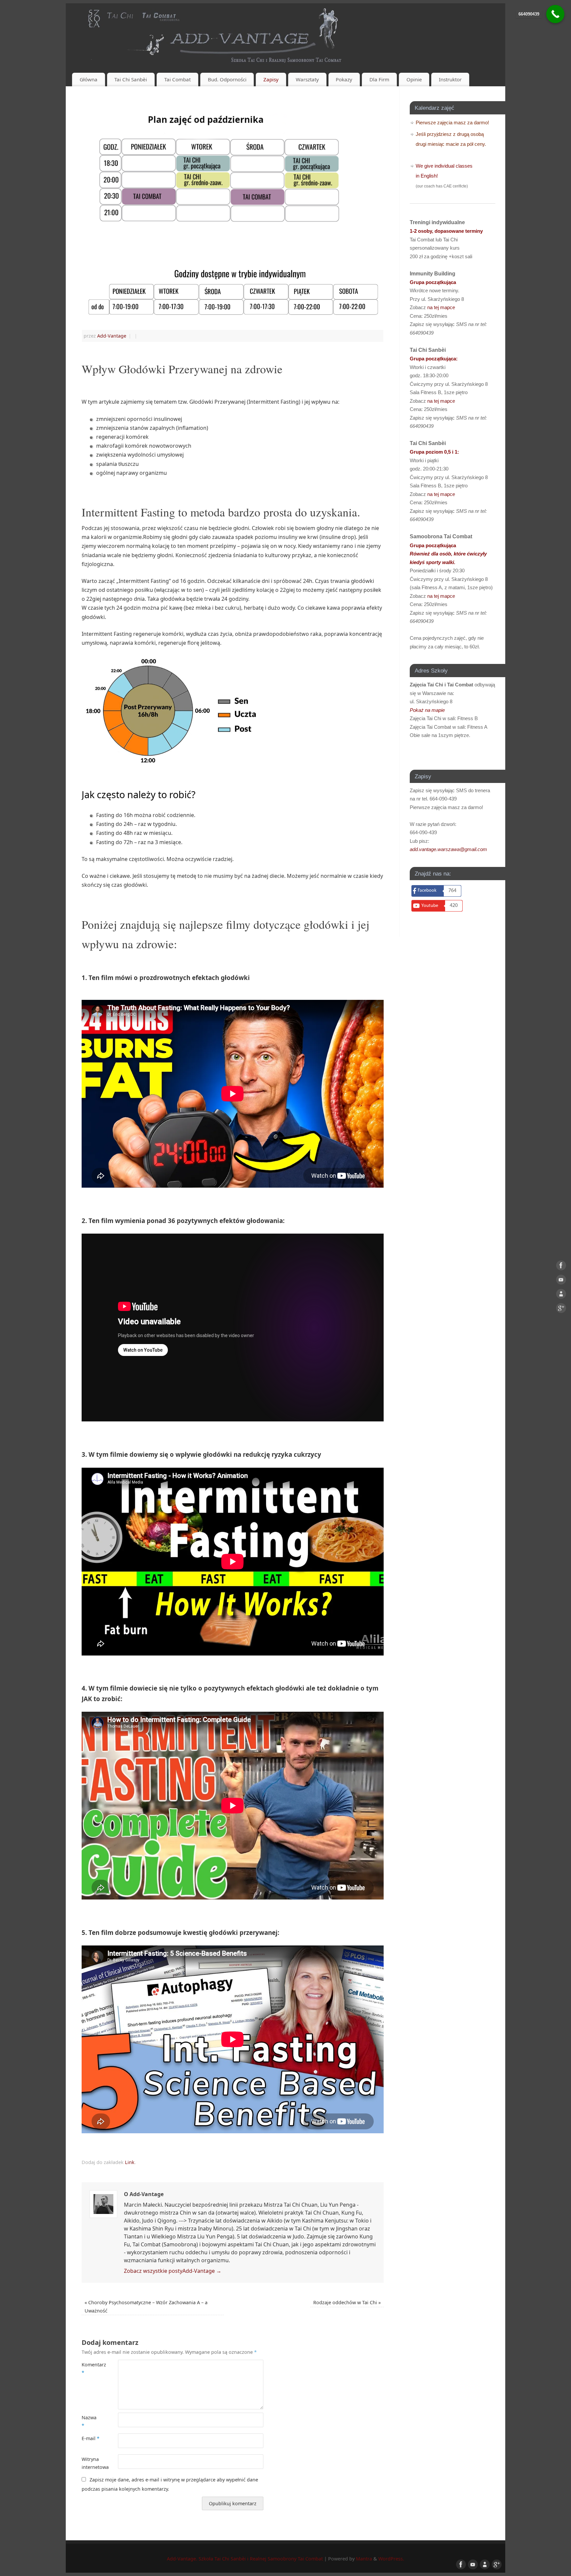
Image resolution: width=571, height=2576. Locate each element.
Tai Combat (177, 79)
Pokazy (344, 79)
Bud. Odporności (227, 79)
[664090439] (555, 14)
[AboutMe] (561, 1295)
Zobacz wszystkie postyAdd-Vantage (173, 2271)
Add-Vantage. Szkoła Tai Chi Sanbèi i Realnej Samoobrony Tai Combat (245, 2559)
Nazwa (89, 2421)
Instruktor (450, 79)
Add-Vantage (112, 336)
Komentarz (91, 2369)
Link (130, 2162)
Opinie (414, 79)
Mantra (364, 2559)
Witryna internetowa (91, 2463)
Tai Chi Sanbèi (131, 79)
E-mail (91, 2438)
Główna (89, 79)
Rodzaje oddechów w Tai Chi (347, 2302)
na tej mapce (441, 307)
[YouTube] (561, 1281)
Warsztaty (307, 79)
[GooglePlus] (561, 1309)
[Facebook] (561, 1267)
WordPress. (391, 2559)
